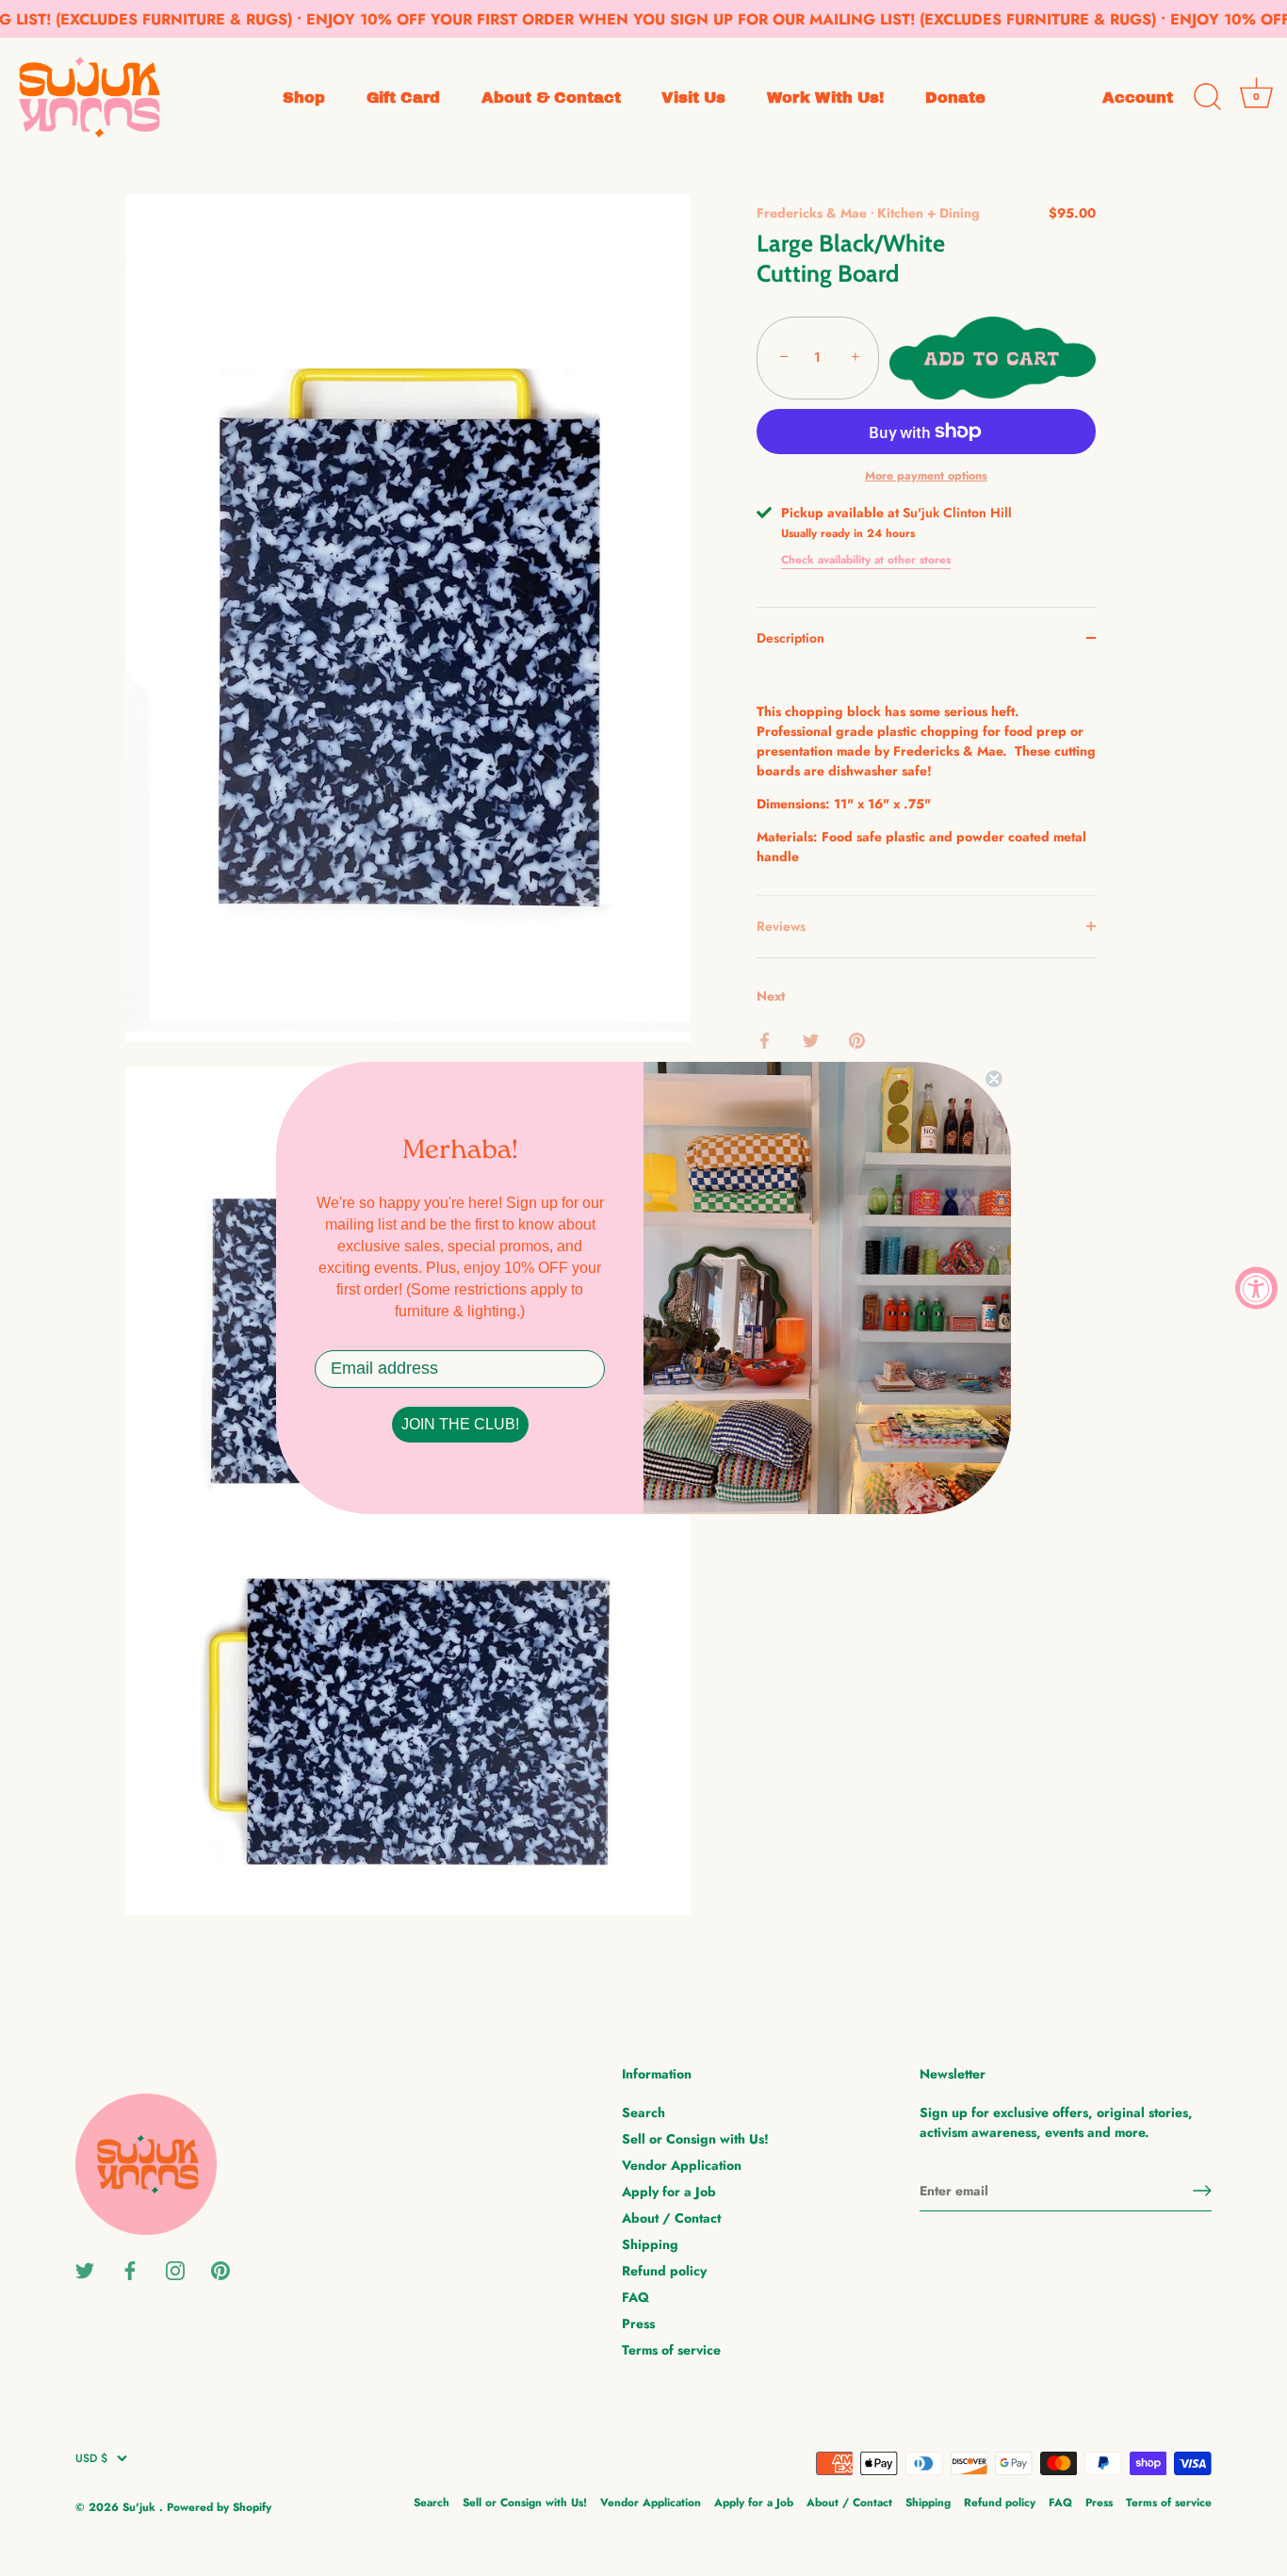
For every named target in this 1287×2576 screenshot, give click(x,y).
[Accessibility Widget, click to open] (1256, 1288)
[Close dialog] (994, 1079)
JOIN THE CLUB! (460, 1424)
